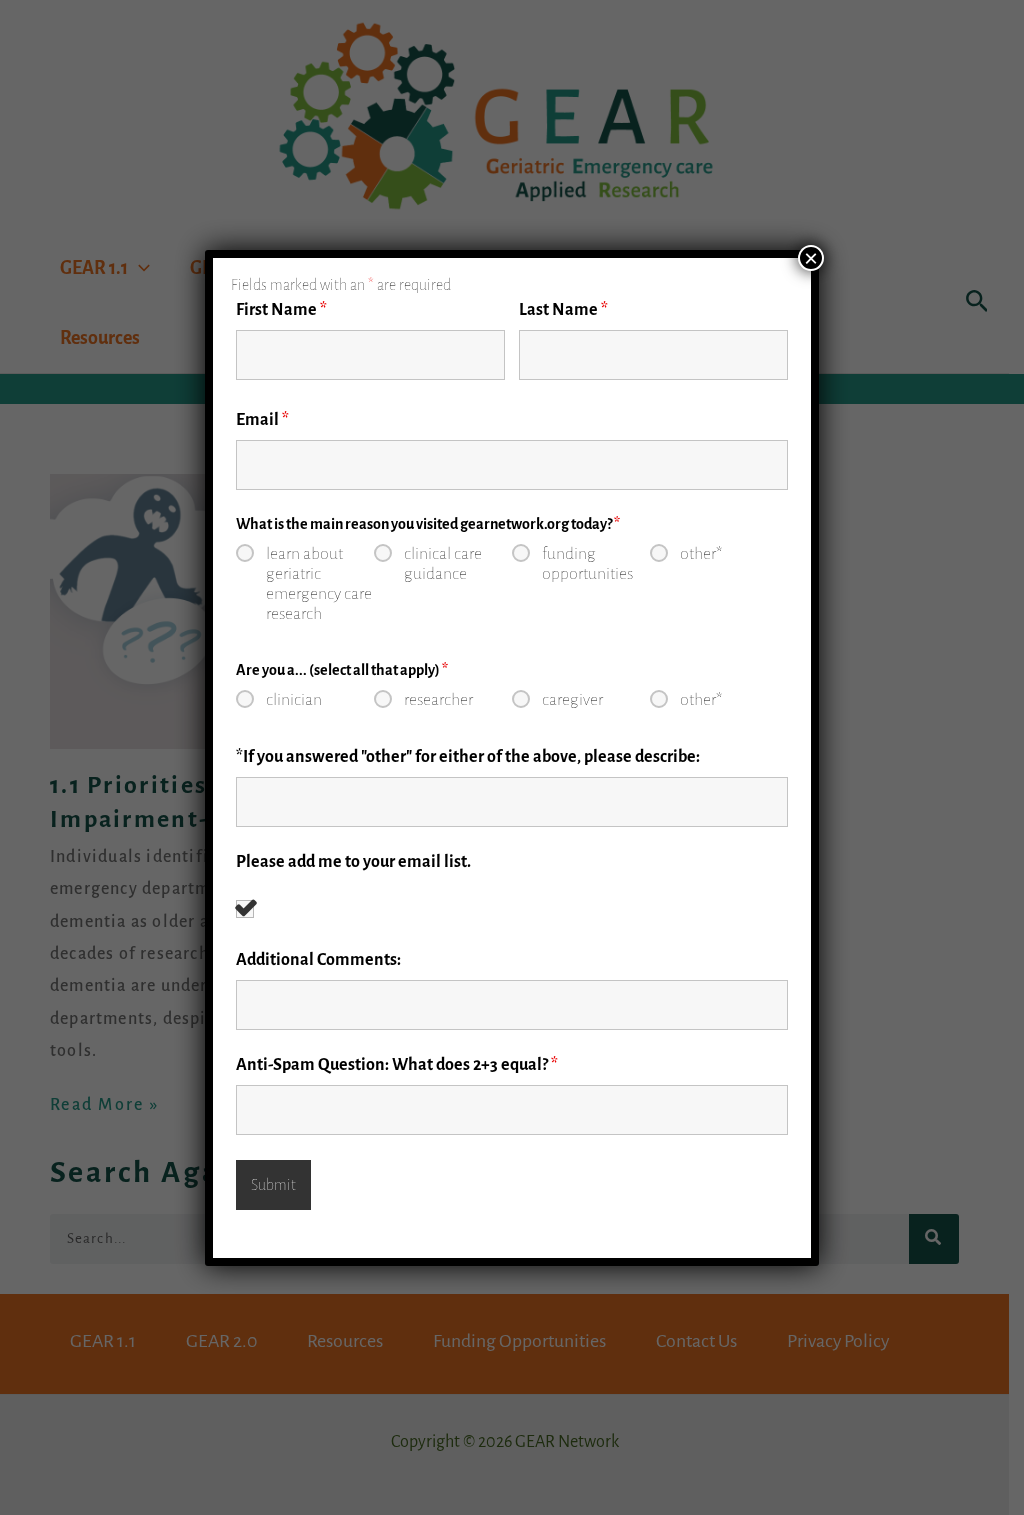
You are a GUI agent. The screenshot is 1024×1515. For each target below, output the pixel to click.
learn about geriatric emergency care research (319, 584)
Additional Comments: (318, 960)
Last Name (563, 310)
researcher (438, 700)
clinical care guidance (443, 564)
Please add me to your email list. (353, 862)
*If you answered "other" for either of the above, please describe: (468, 757)
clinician (294, 700)
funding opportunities (587, 564)
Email (262, 420)
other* (701, 554)
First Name (281, 310)
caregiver (572, 700)
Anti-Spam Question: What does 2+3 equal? (397, 1065)
